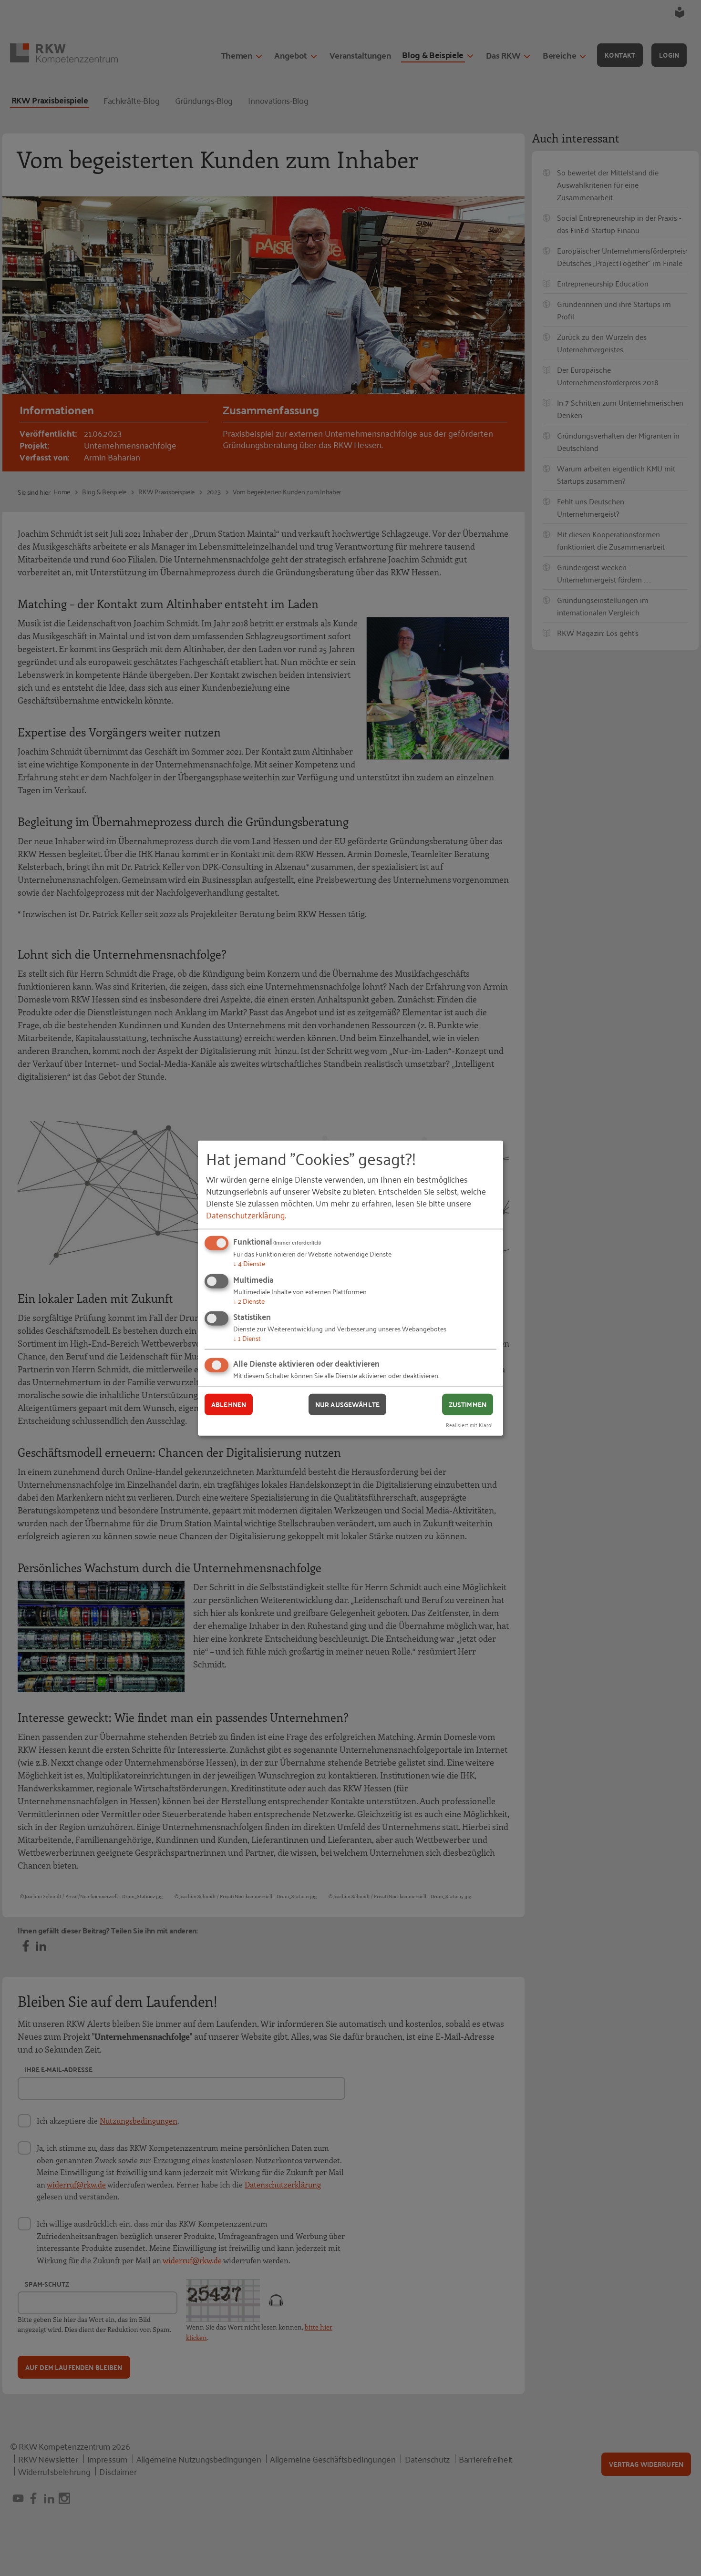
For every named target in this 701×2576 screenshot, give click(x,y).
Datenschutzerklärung (245, 1215)
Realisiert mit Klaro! (469, 1424)
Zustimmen (468, 1404)
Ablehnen (229, 1404)
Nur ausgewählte (347, 1404)
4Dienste (249, 1263)
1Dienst (247, 1338)
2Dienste (249, 1301)
